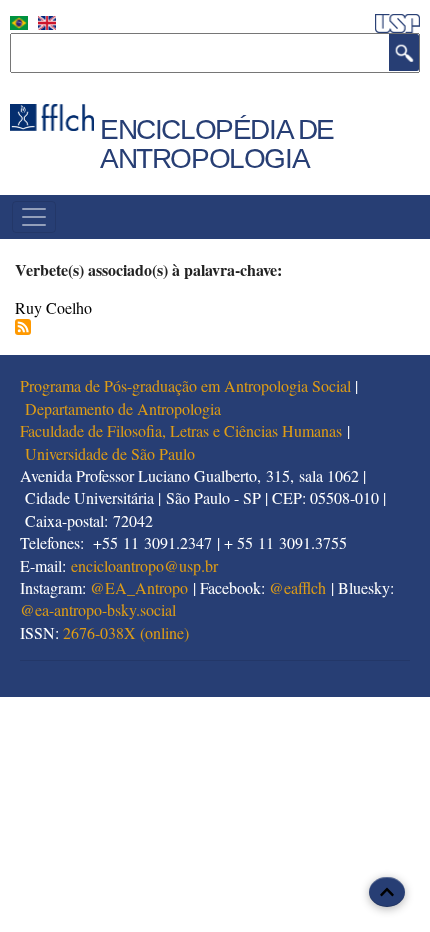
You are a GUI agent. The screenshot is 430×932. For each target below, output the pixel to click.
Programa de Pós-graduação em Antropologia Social (185, 385)
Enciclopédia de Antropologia (217, 144)
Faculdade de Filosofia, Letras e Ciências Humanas (181, 430)
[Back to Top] (387, 892)
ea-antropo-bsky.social (105, 609)
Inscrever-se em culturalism (23, 327)
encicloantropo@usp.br (144, 565)
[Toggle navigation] (34, 217)
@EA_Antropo (139, 587)
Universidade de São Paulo (110, 453)
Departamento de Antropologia (123, 408)
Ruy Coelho (53, 307)
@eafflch (297, 587)
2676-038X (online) (126, 632)
